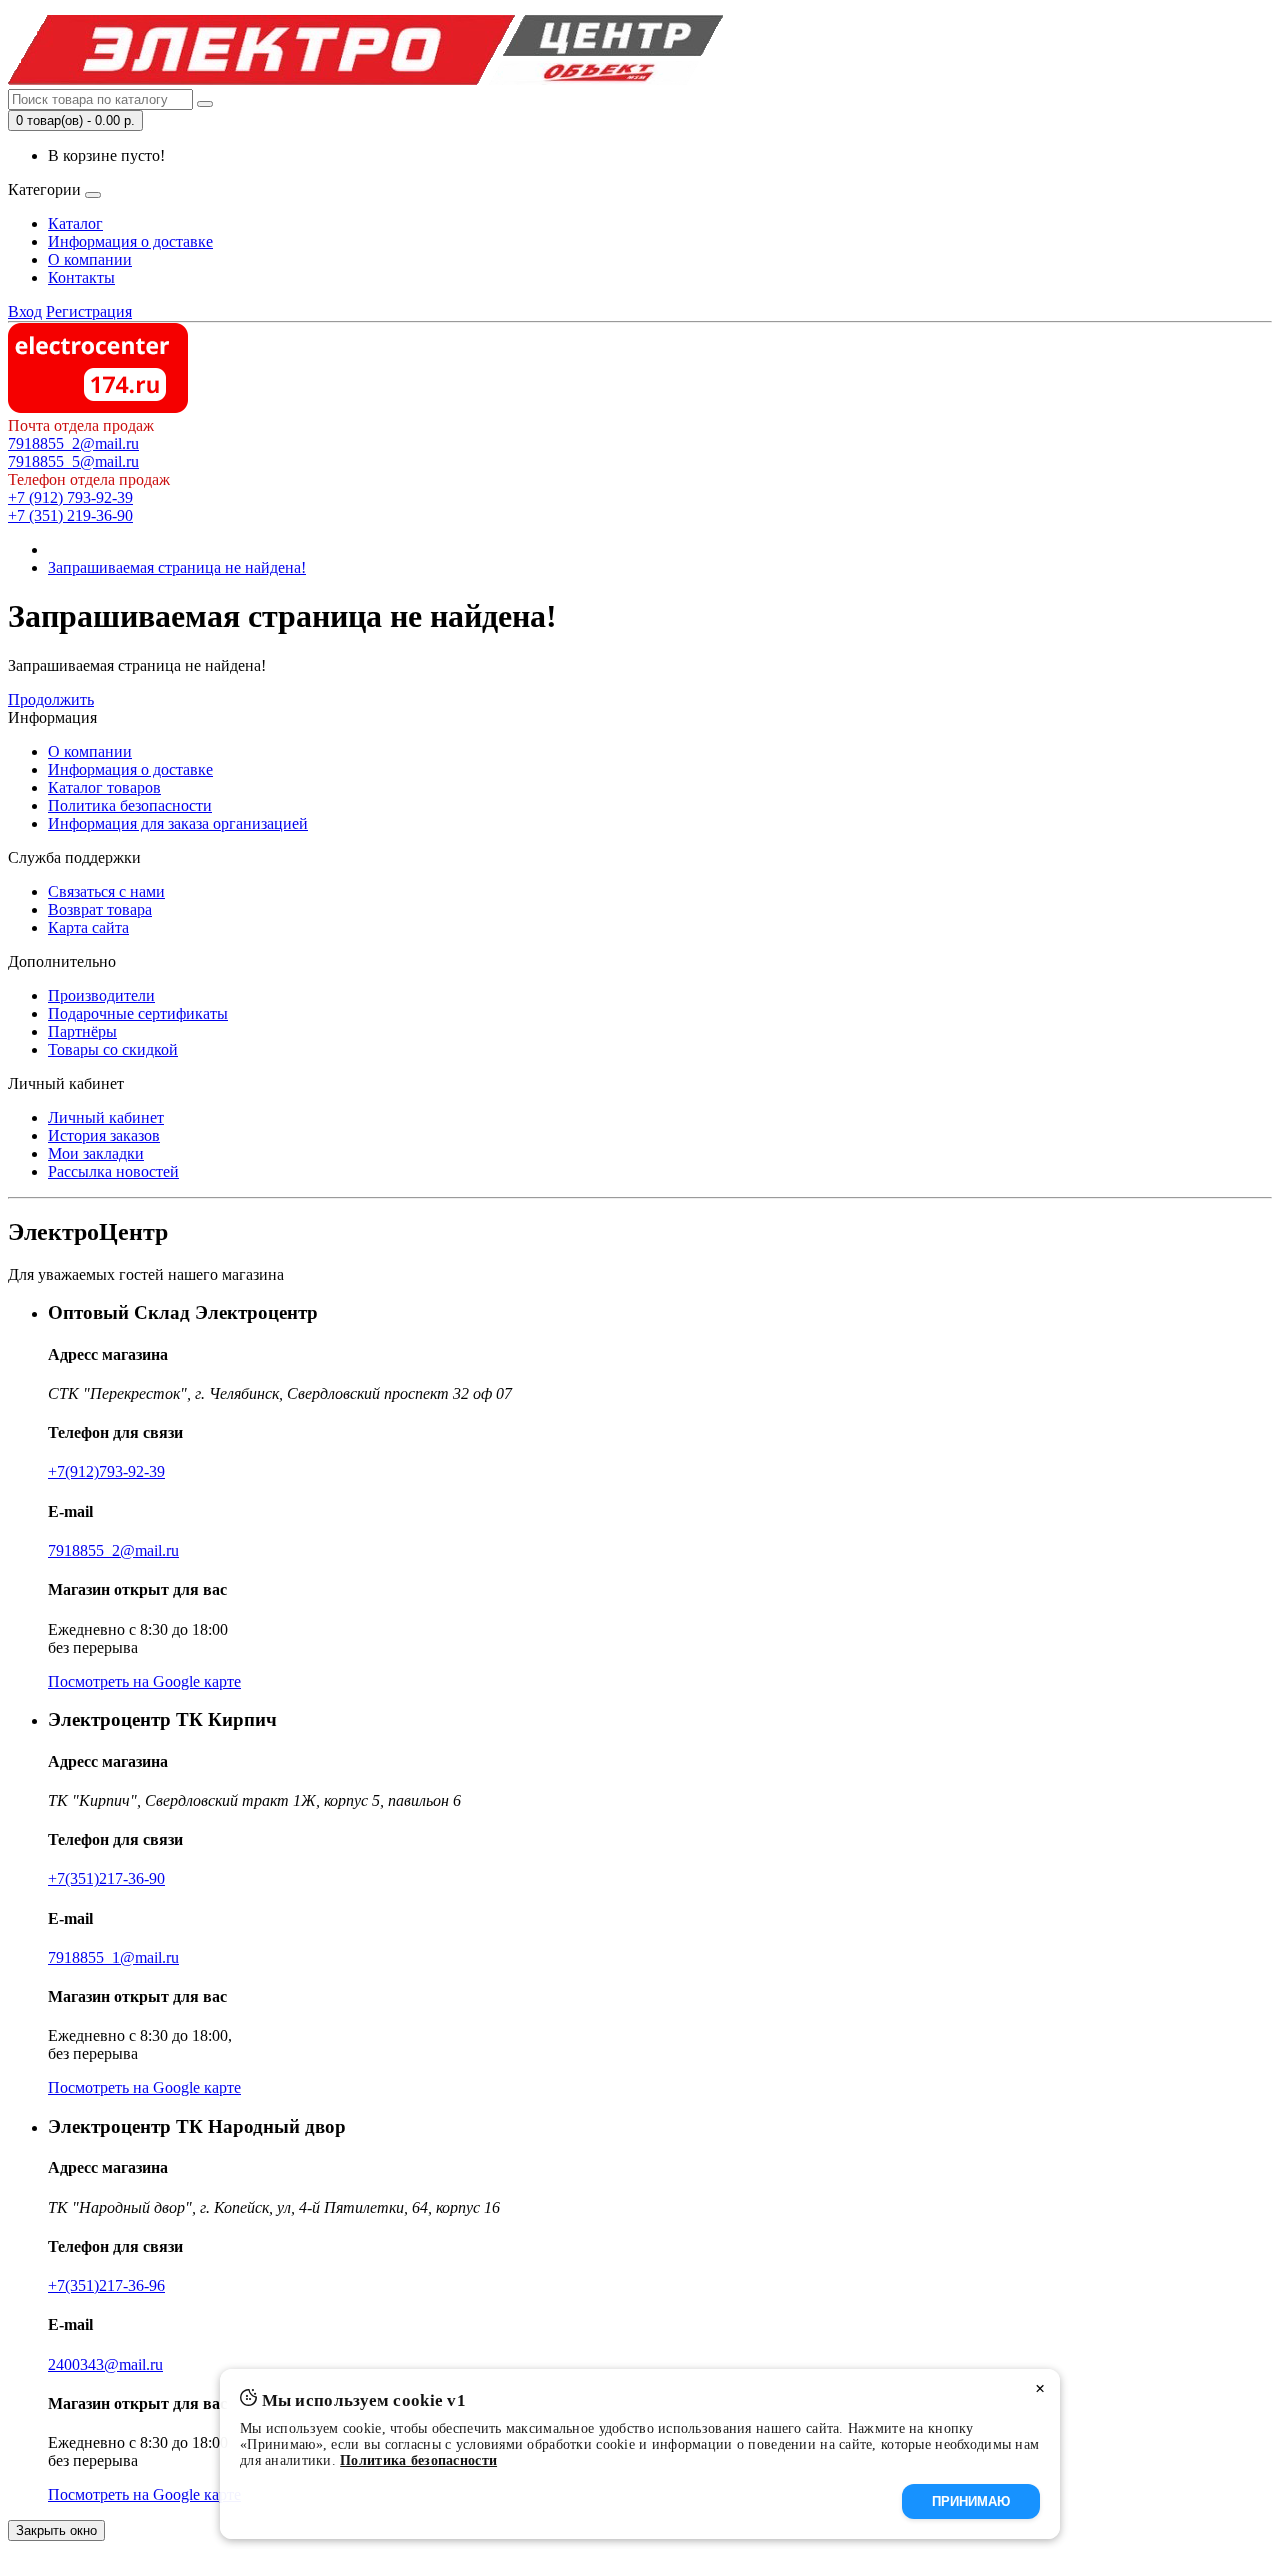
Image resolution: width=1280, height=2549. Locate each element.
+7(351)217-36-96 (106, 2285)
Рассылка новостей (113, 1171)
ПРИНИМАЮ (971, 2501)
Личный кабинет (106, 1117)
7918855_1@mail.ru (113, 1957)
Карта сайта (88, 927)
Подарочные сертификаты (138, 1013)
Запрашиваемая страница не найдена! (177, 567)
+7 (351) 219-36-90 (70, 515)
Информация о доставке (130, 241)
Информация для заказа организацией (178, 823)
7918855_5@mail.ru (73, 461)
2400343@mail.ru (105, 2364)
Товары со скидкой (113, 1049)
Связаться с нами (106, 891)
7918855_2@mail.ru (73, 443)
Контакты (81, 277)
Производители (101, 995)
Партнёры (82, 1031)
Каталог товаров (104, 787)
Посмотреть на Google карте (144, 1681)
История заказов (104, 1135)
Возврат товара (100, 909)
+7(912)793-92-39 (106, 1471)
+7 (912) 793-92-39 (70, 497)
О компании (90, 259)
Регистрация (89, 311)
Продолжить (51, 699)
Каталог (75, 223)
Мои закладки (96, 1153)
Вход (25, 311)
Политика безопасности (130, 805)
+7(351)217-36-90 (106, 1878)
